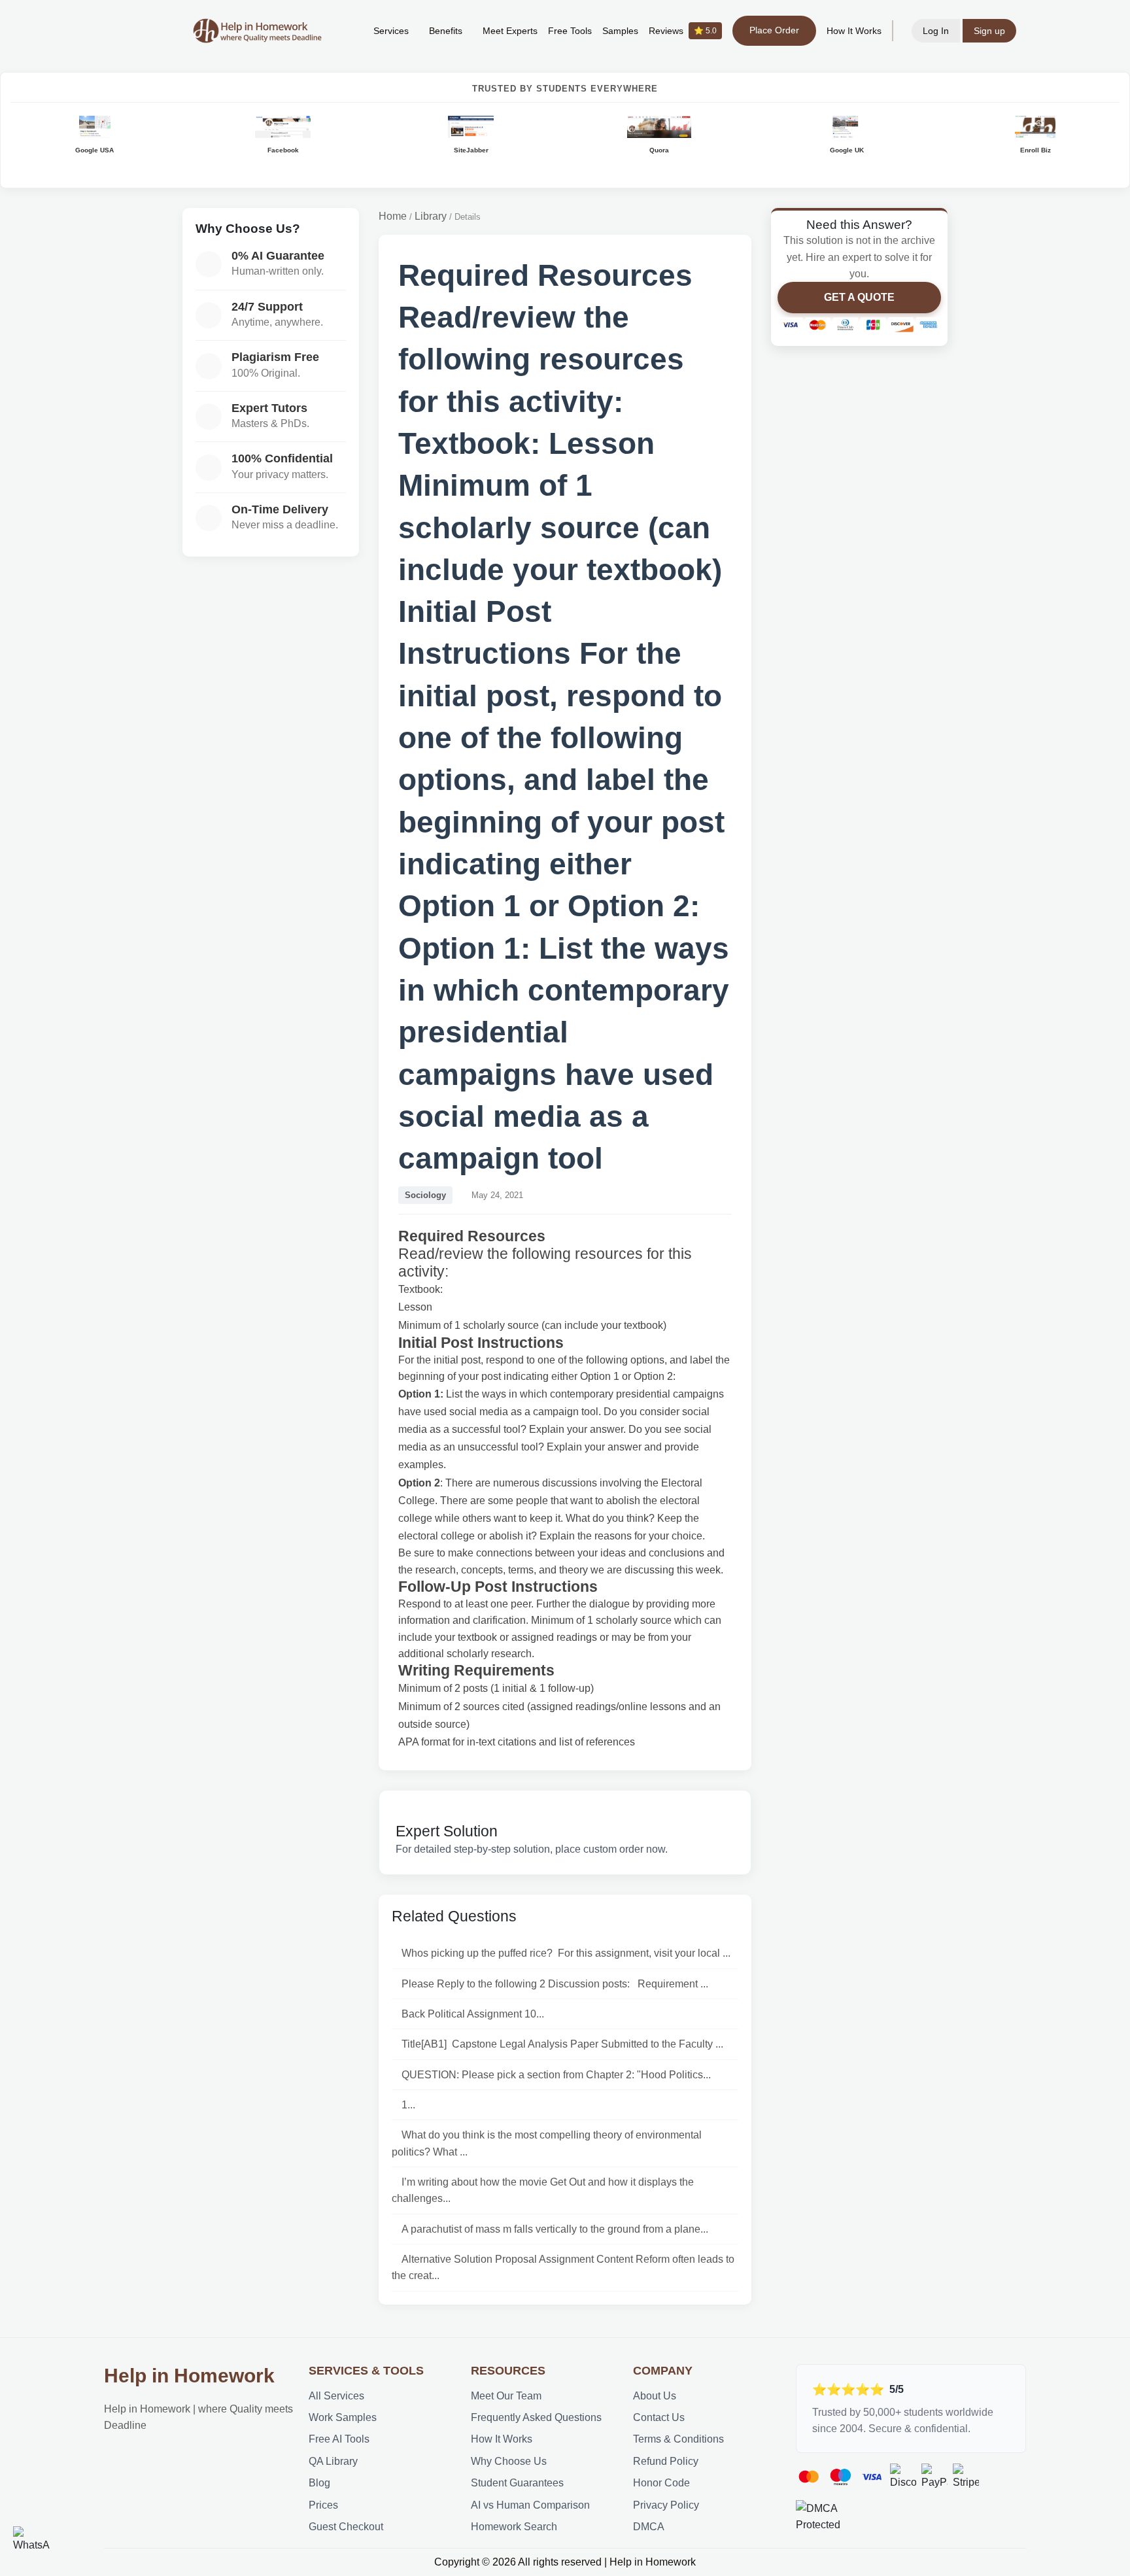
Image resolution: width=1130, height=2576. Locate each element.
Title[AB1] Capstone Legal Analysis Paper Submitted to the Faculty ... (562, 2044)
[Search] (343, 31)
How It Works (854, 31)
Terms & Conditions (678, 2439)
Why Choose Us (509, 2461)
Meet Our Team (506, 2396)
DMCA (649, 2527)
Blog (319, 2483)
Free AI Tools (339, 2439)
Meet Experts (510, 31)
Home (393, 216)
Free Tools (570, 31)
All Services (336, 2396)
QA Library (333, 2461)
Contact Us (659, 2417)
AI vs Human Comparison (530, 2505)
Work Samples (343, 2417)
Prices (323, 2505)
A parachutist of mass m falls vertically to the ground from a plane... (555, 2229)
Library (431, 216)
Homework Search (514, 2527)
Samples (620, 31)
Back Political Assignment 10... (473, 2014)
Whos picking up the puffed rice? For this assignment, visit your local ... (566, 1953)
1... (408, 2105)
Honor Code (661, 2483)
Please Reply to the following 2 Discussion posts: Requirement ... (555, 1984)
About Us (655, 2396)
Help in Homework (189, 2376)
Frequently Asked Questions (536, 2417)
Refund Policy (666, 2461)
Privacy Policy (666, 2505)
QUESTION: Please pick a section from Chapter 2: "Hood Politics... (556, 2075)
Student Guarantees (517, 2483)
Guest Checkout (346, 2527)
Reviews (683, 31)
